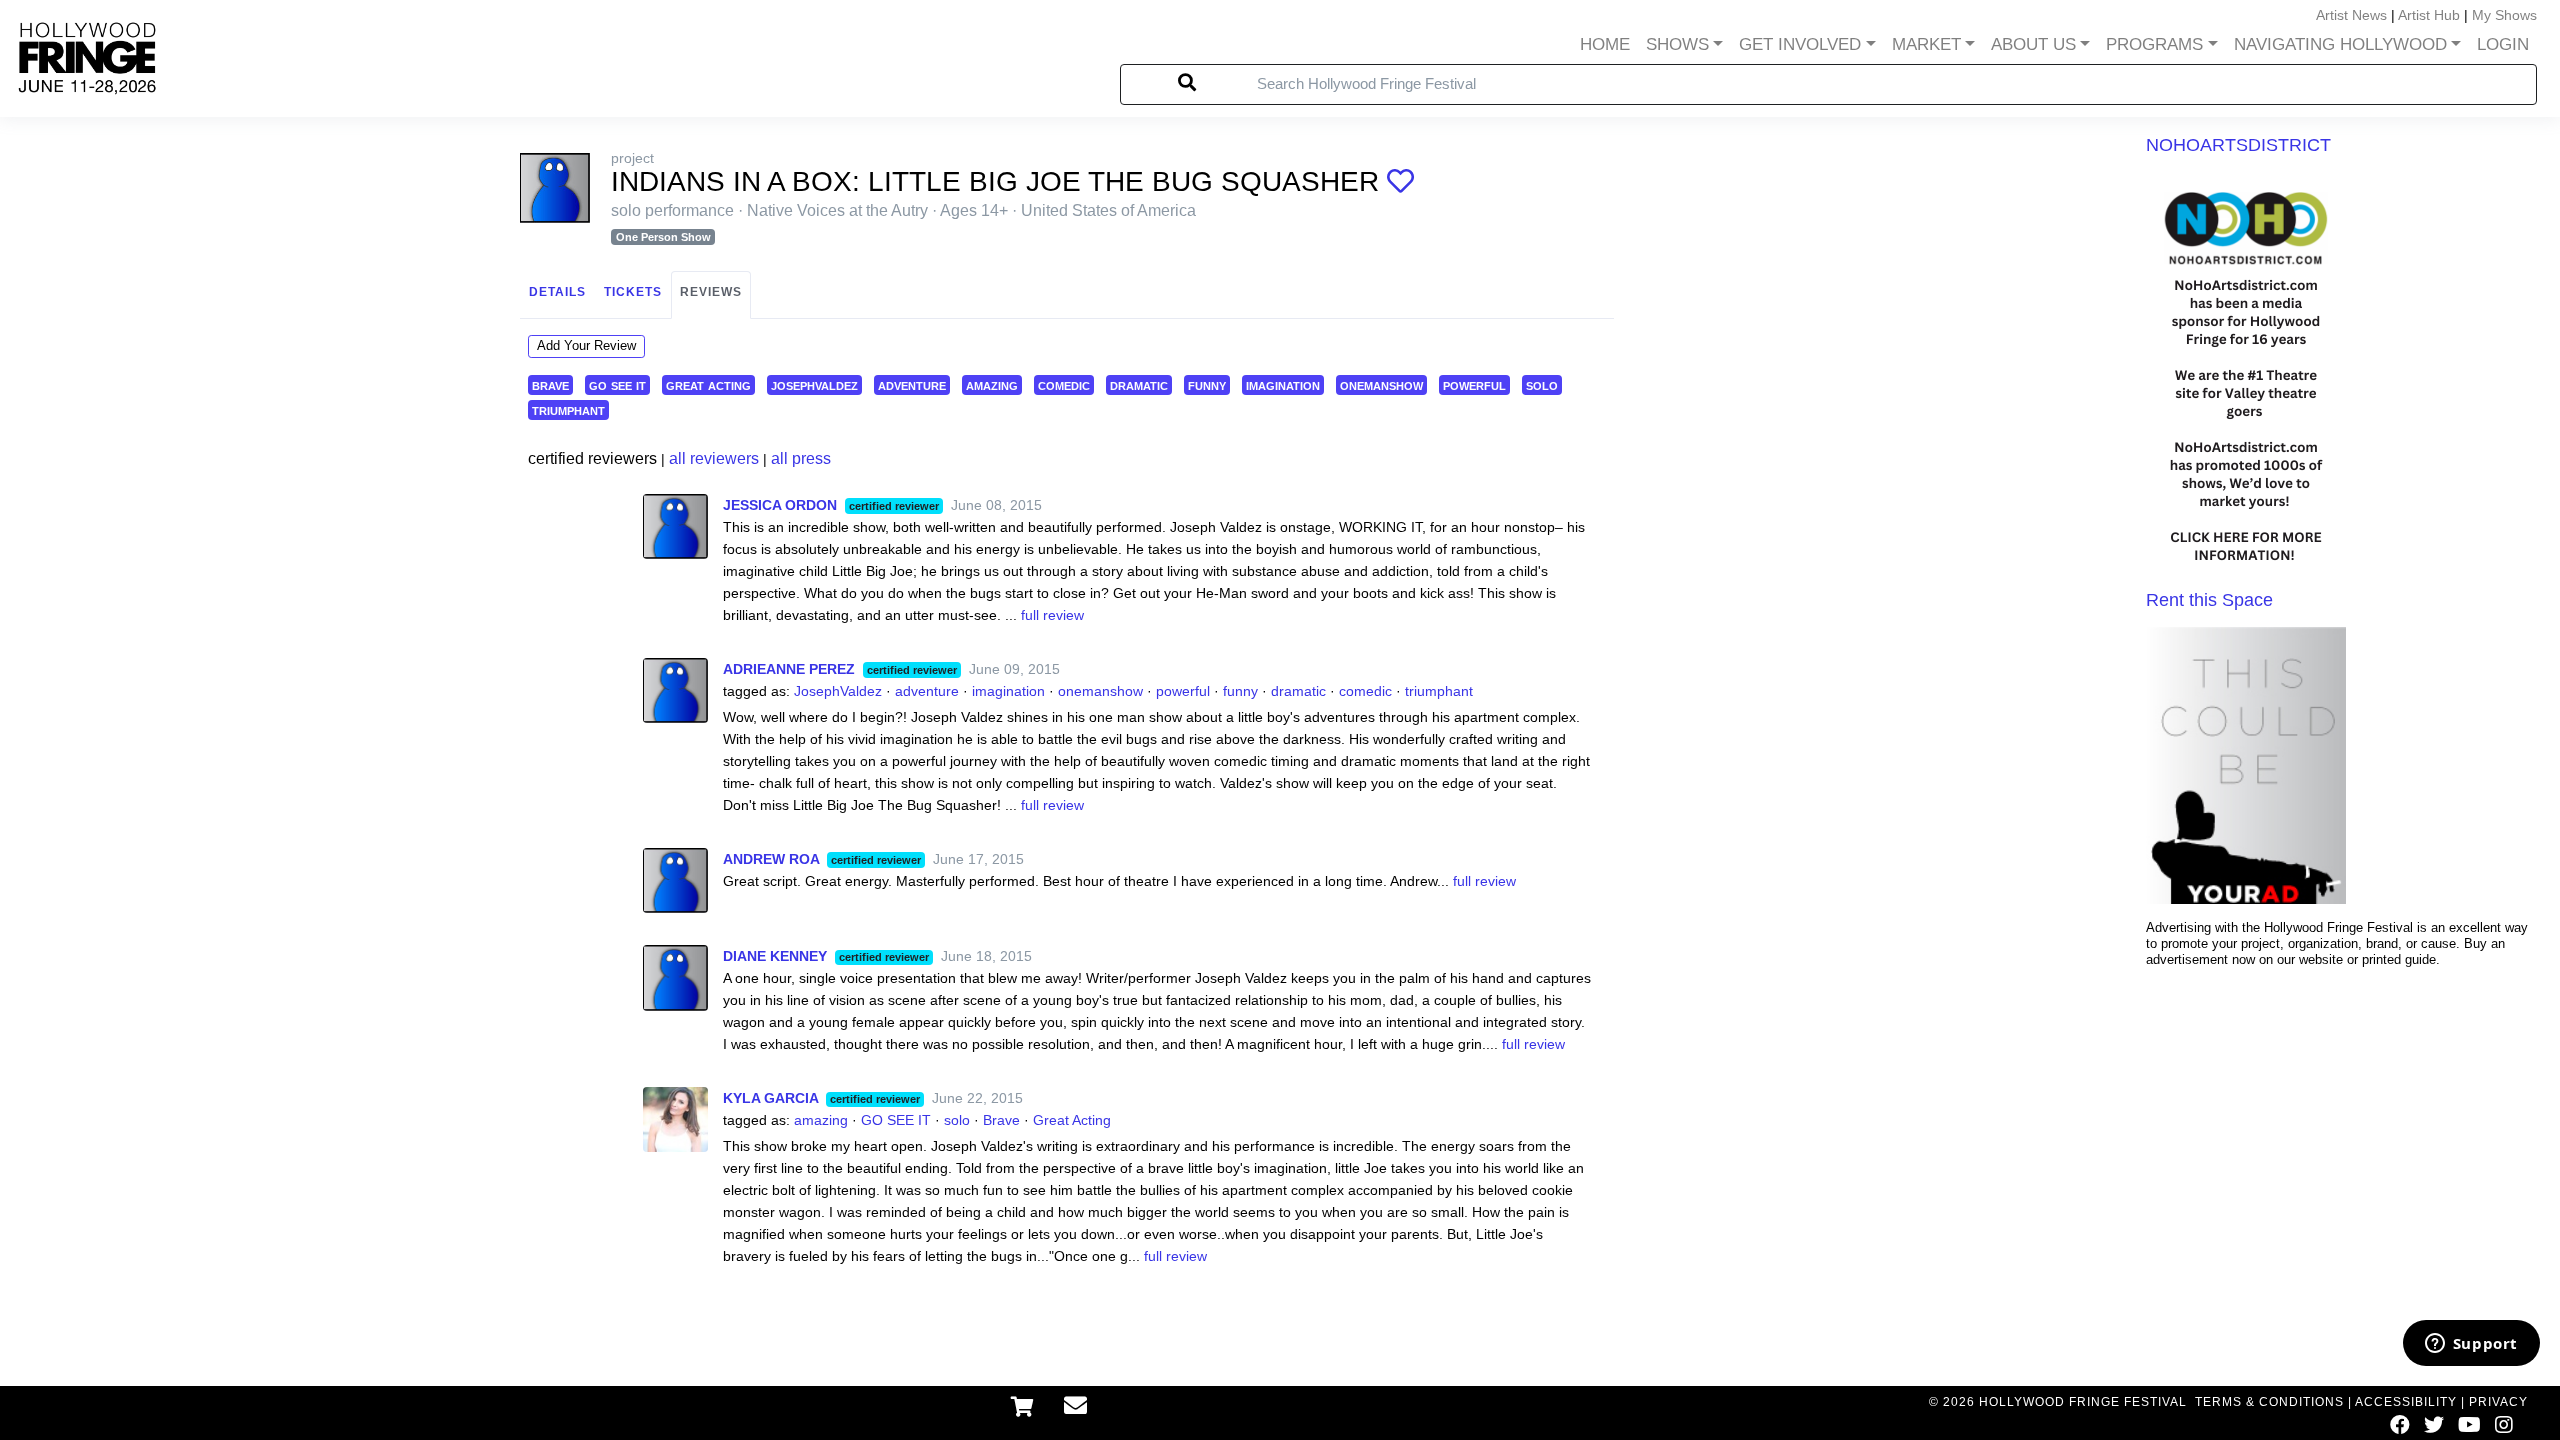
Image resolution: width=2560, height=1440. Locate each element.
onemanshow (1381, 384)
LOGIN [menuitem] (2503, 44)
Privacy (2498, 1402)
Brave (1001, 1120)
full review (1052, 615)
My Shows (2504, 15)
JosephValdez (838, 691)
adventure (912, 384)
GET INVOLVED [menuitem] (1800, 44)
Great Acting (1072, 1120)
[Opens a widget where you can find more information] (2471, 1345)
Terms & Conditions (2269, 1402)
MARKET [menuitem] (1926, 44)
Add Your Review (586, 345)
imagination (1283, 384)
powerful (1474, 384)
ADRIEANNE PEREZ (789, 669)
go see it (617, 384)
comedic (1064, 384)
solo (1542, 384)
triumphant (568, 409)
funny (1207, 384)
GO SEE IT (896, 1120)
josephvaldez (814, 384)
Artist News (2351, 15)
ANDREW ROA (771, 859)
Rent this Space (2209, 600)
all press (801, 458)
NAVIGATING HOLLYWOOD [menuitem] (2340, 44)
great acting (708, 384)
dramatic (1139, 384)
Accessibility (2406, 1402)
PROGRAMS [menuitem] (2154, 44)
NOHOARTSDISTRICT (2238, 145)
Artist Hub (2429, 15)
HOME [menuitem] (1605, 44)
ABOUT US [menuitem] (2033, 44)
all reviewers (714, 458)
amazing (992, 384)
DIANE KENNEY (775, 956)
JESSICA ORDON (780, 505)
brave (550, 384)
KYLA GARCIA (770, 1098)
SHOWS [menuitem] (1677, 44)
